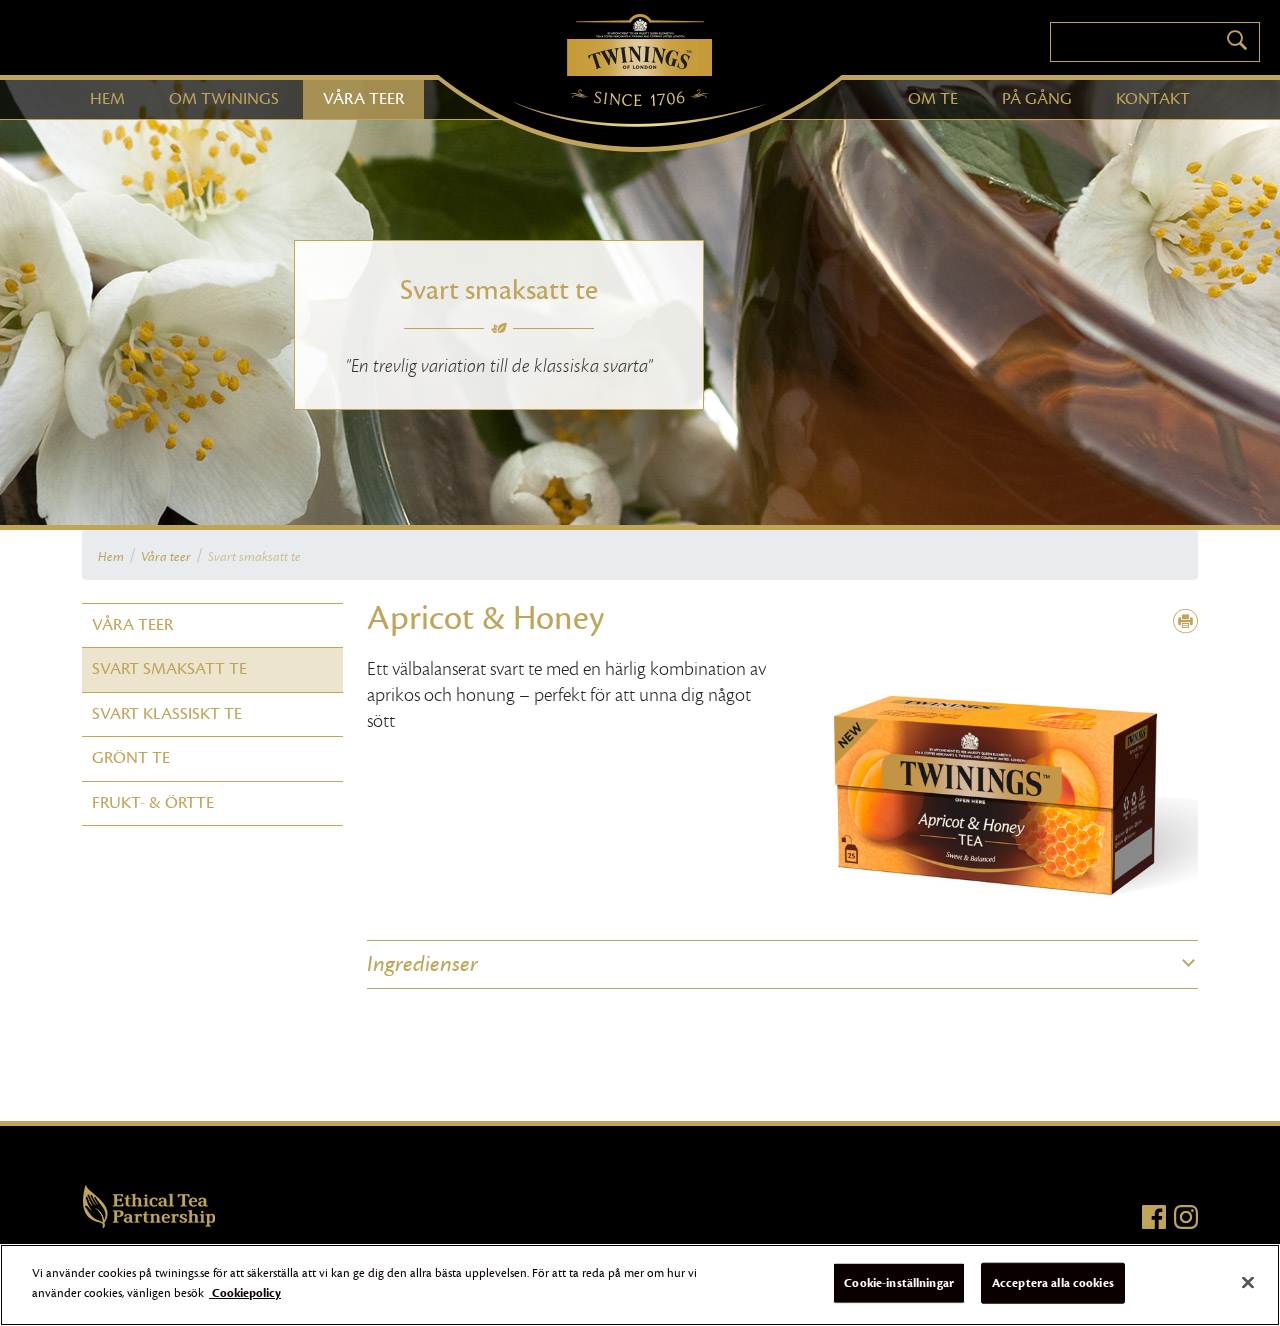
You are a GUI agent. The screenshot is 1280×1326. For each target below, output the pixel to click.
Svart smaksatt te (169, 669)
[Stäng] (1248, 1282)
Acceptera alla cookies (1053, 1283)
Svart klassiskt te (167, 714)
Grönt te (131, 758)
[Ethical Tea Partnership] (149, 1205)
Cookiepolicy (245, 1292)
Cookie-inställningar (899, 1283)
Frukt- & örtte (153, 803)
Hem (111, 557)
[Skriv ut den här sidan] (1185, 622)
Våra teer (166, 557)
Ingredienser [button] (422, 964)
